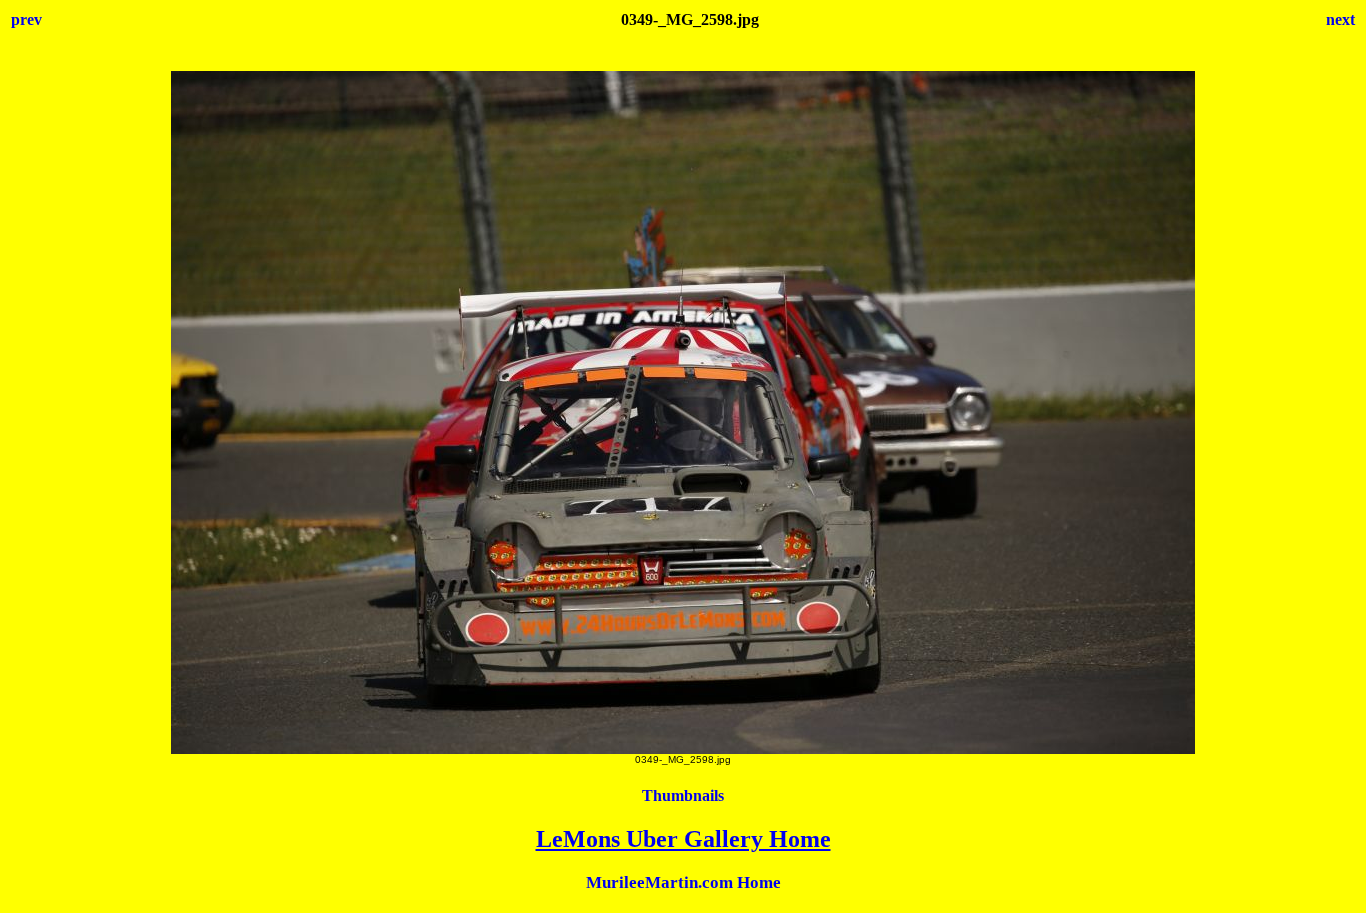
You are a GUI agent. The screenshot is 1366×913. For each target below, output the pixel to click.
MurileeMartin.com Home (683, 882)
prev (26, 19)
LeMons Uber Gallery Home (683, 839)
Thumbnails (683, 795)
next (1340, 19)
